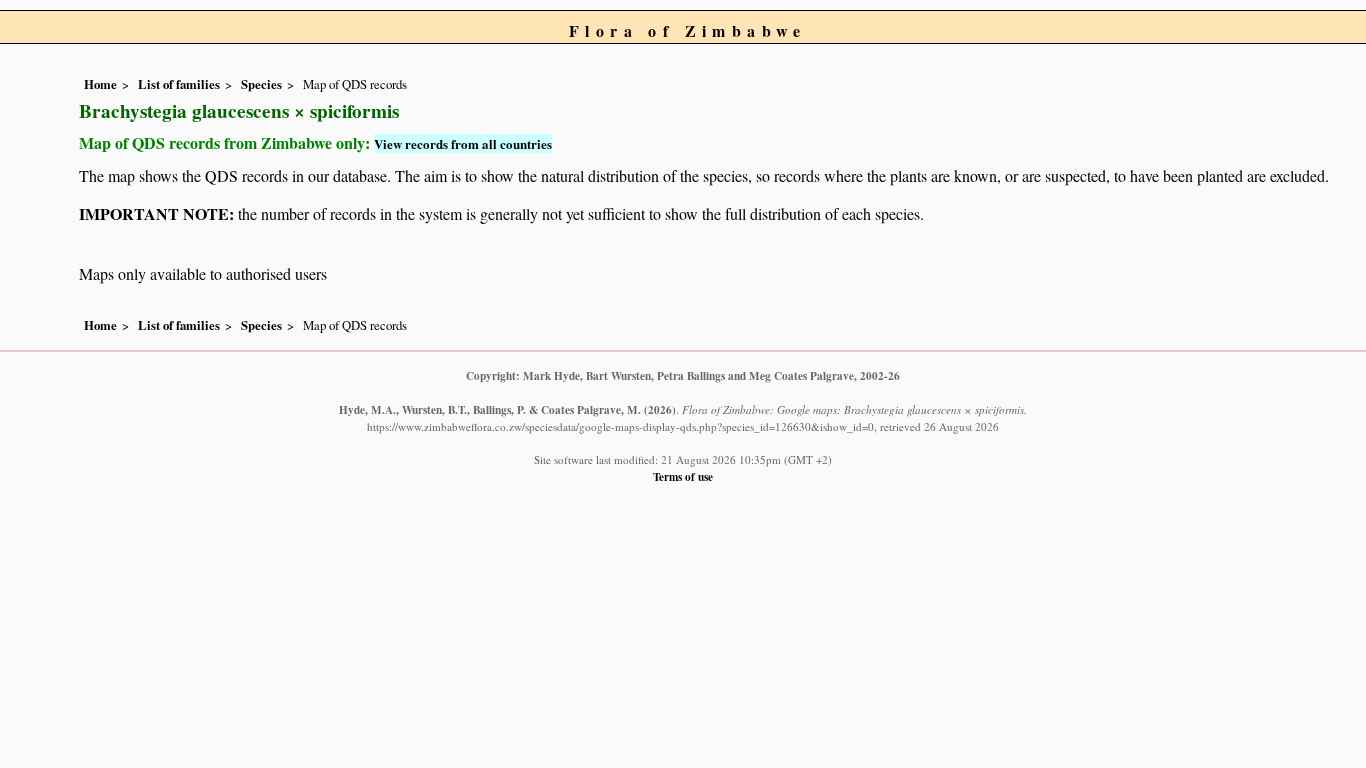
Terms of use (683, 476)
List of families (179, 84)
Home (100, 84)
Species (261, 84)
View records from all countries (463, 143)
